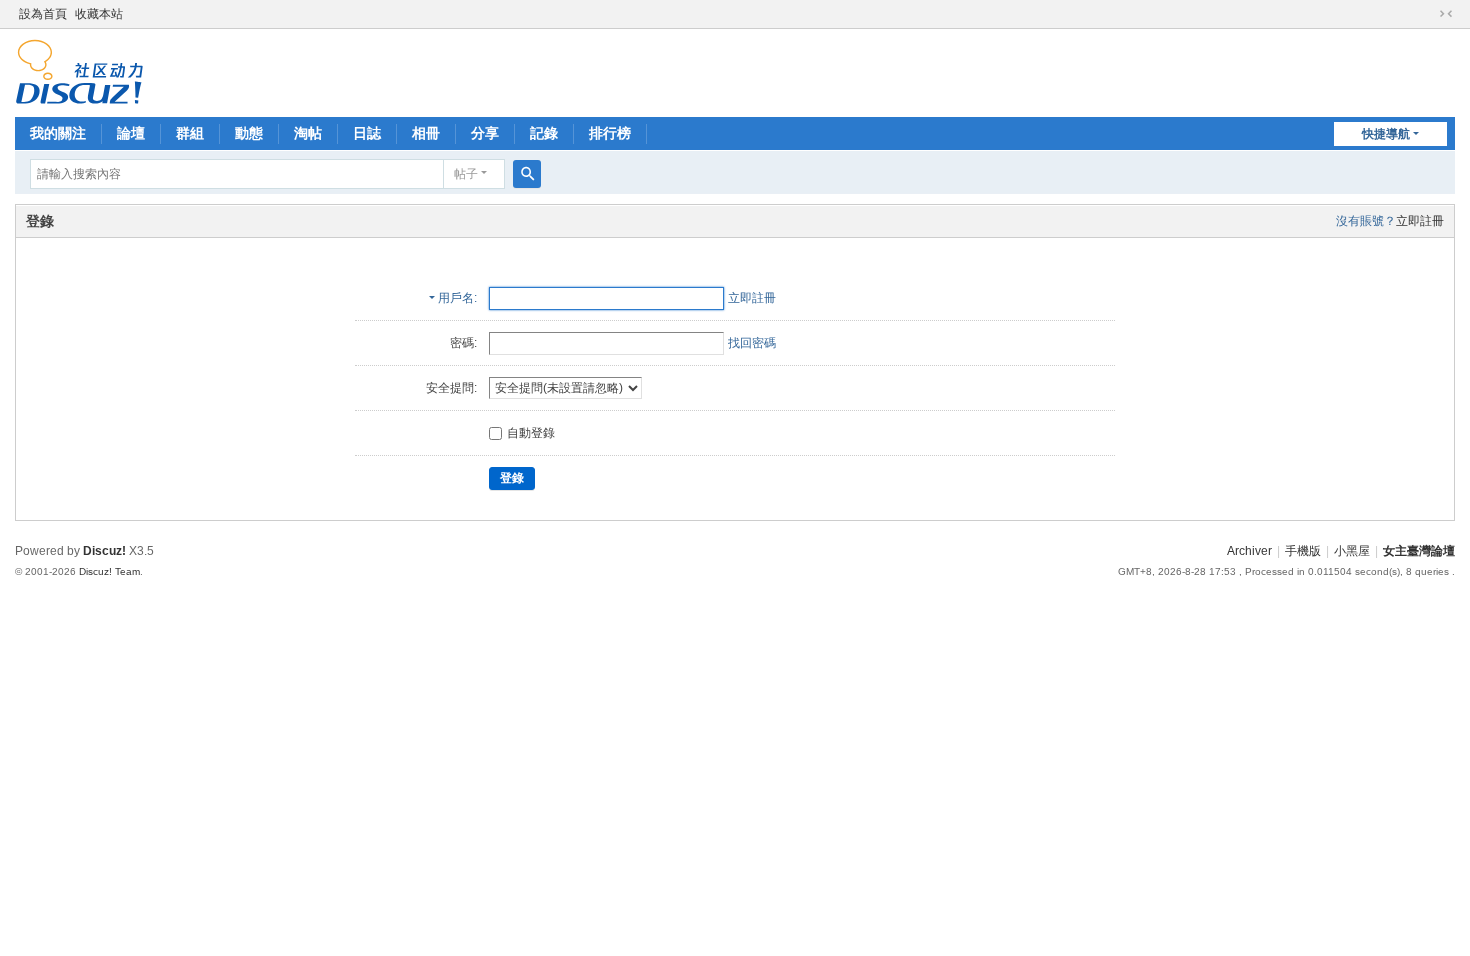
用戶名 (456, 298)
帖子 (466, 174)
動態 (249, 133)
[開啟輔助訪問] (1427, 14)
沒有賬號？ (1366, 221)
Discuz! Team (109, 571)
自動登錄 (531, 433)
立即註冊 (1420, 221)
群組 (190, 133)
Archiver (1249, 551)
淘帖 (308, 133)
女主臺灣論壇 (1419, 551)
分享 (485, 133)
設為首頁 (43, 14)
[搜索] (527, 174)
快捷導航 (1386, 134)
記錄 (544, 133)
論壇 (131, 133)
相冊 (426, 133)
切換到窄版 (1446, 14)
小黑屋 (1352, 551)
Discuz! (104, 551)
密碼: (463, 343)
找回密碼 (752, 343)
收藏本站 (99, 14)
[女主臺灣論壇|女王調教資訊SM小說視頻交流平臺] (79, 71)
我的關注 (58, 133)
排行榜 (610, 133)
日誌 (367, 133)
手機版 (1303, 551)
